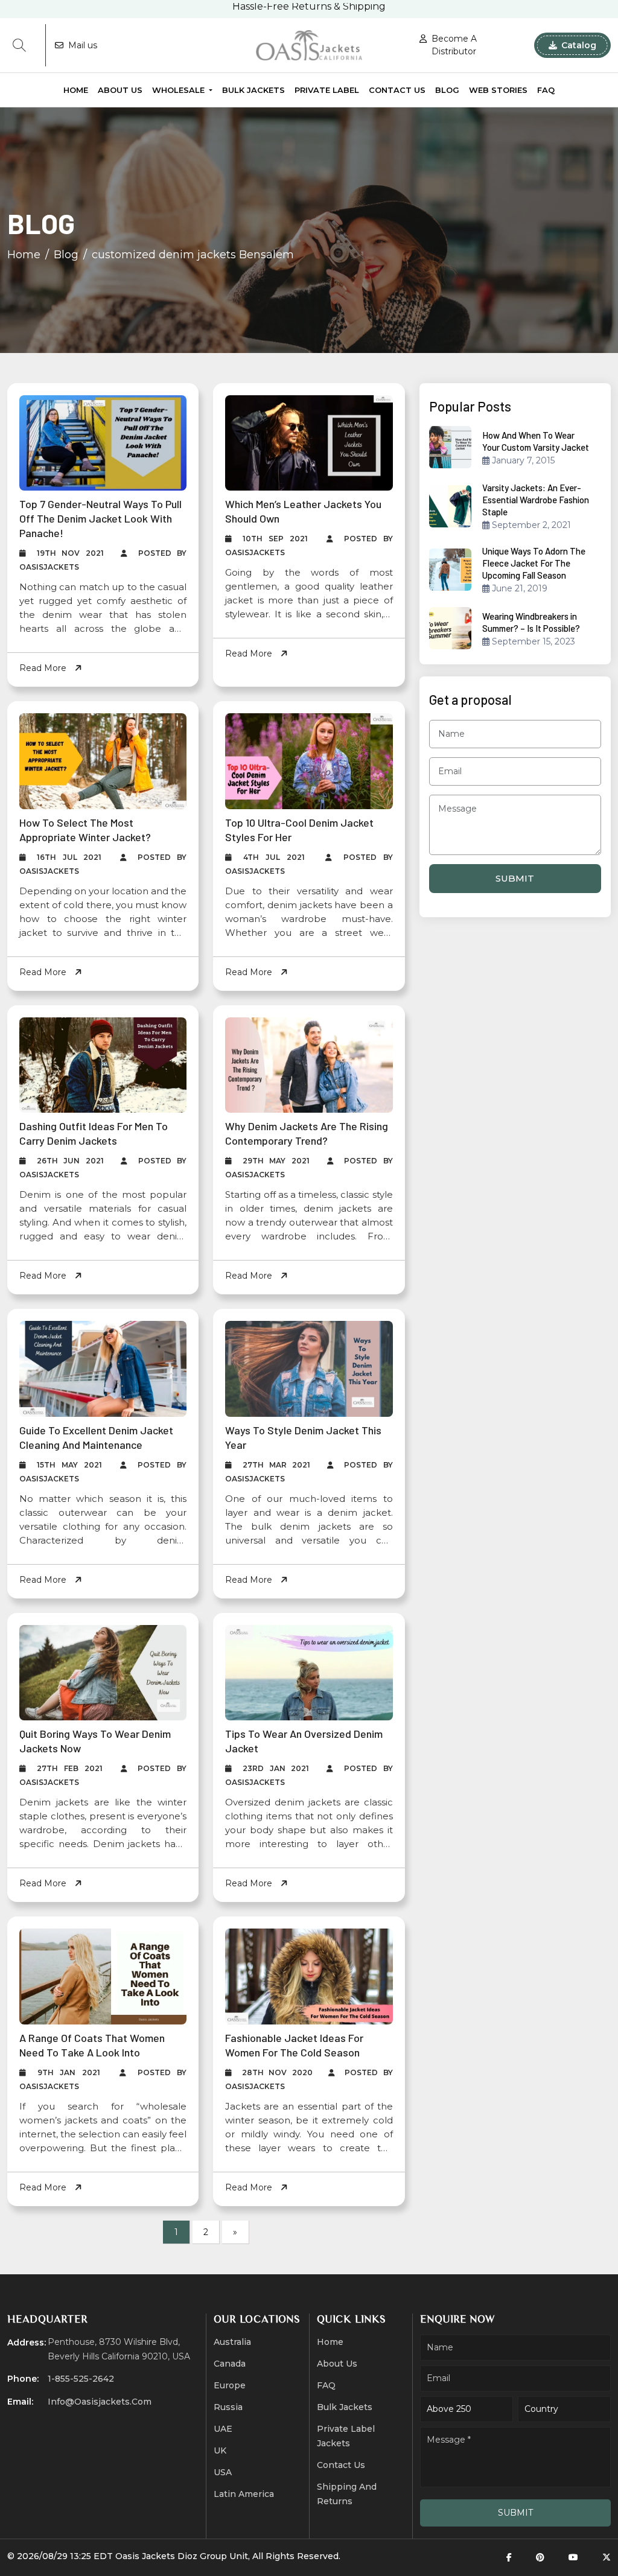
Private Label (327, 90)
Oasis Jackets (145, 2556)
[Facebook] (509, 2558)
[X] (607, 2558)
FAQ (546, 90)
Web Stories (498, 90)
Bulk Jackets (253, 90)
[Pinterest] (540, 2558)
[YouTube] (573, 2558)
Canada (230, 2364)
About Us (120, 90)
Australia (232, 2342)
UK (220, 2450)
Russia (228, 2407)
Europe (230, 2385)
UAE (223, 2429)
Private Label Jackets (346, 2436)
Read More (44, 668)
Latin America (244, 2494)
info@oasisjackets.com (100, 2402)
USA (223, 2472)
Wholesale (180, 90)
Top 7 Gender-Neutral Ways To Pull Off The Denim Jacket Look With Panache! (100, 518)
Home (76, 90)
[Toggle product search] (19, 45)
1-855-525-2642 (81, 2379)
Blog (447, 90)
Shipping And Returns (347, 2494)
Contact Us (397, 90)
